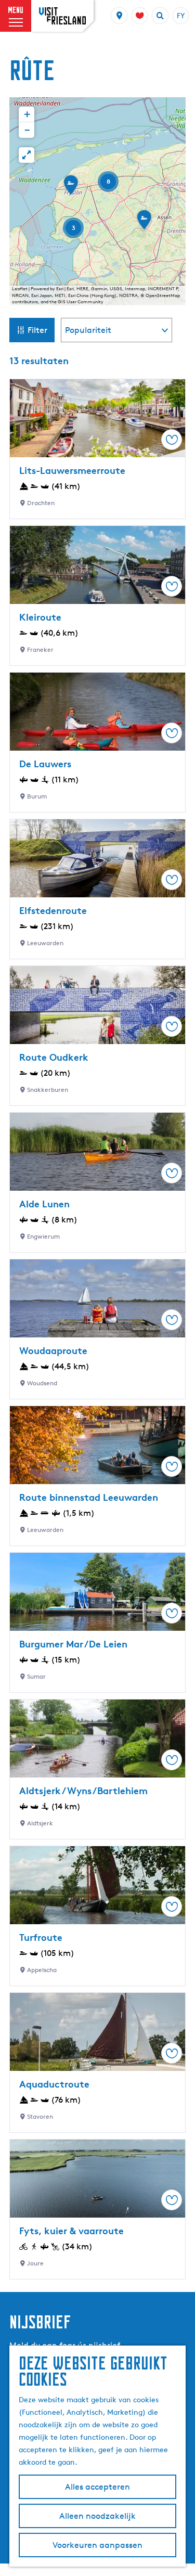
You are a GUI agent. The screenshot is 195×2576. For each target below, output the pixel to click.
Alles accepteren (97, 2487)
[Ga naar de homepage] (62, 16)
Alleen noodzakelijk (97, 2516)
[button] (71, 188)
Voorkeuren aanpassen (97, 2545)
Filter (37, 330)
